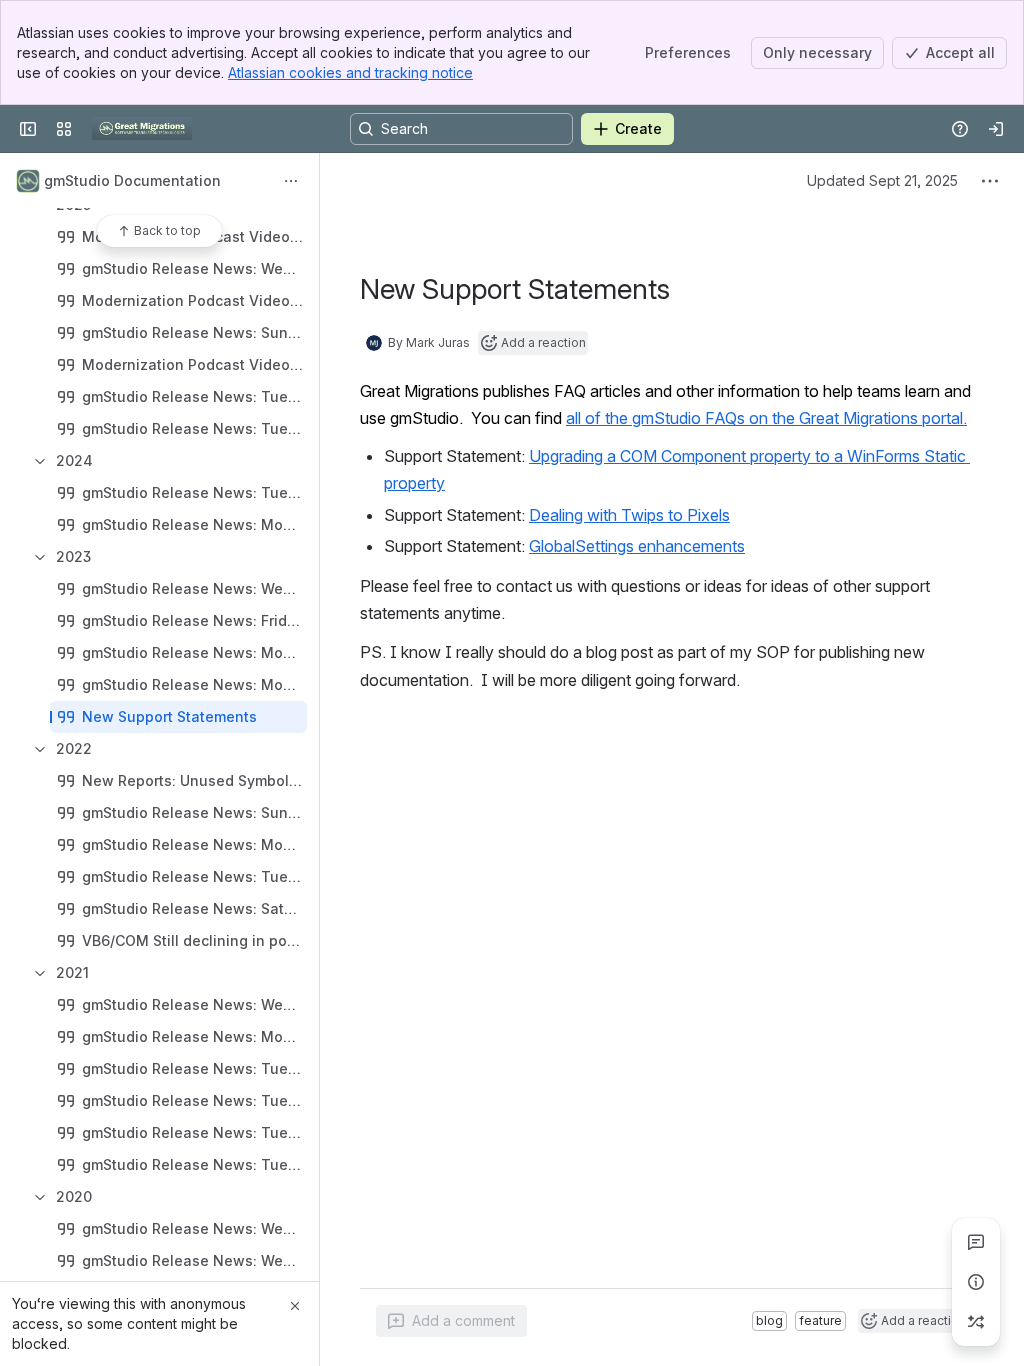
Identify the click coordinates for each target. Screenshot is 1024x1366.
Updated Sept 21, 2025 (882, 180)
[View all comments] (976, 1242)
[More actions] (291, 181)
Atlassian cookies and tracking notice (350, 72)
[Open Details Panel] (976, 1282)
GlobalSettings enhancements (637, 546)
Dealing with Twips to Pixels (629, 515)
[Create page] (976, 1322)
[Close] (295, 1306)
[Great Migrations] (142, 129)
